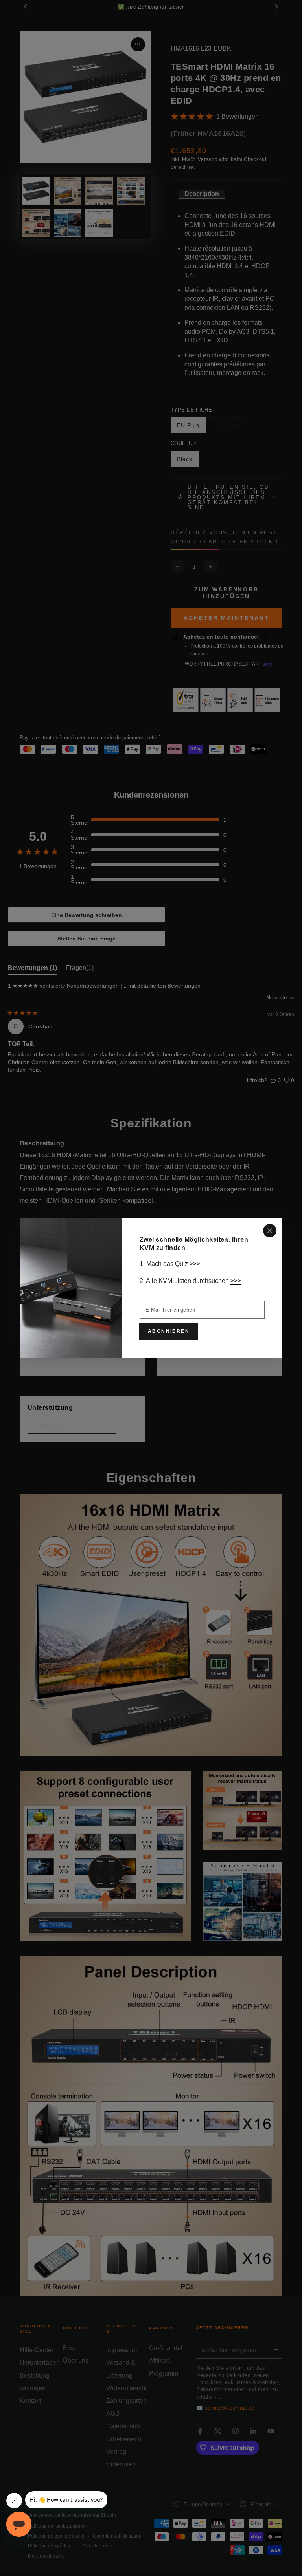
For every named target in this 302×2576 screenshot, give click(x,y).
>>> (195, 1264)
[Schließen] (270, 1231)
